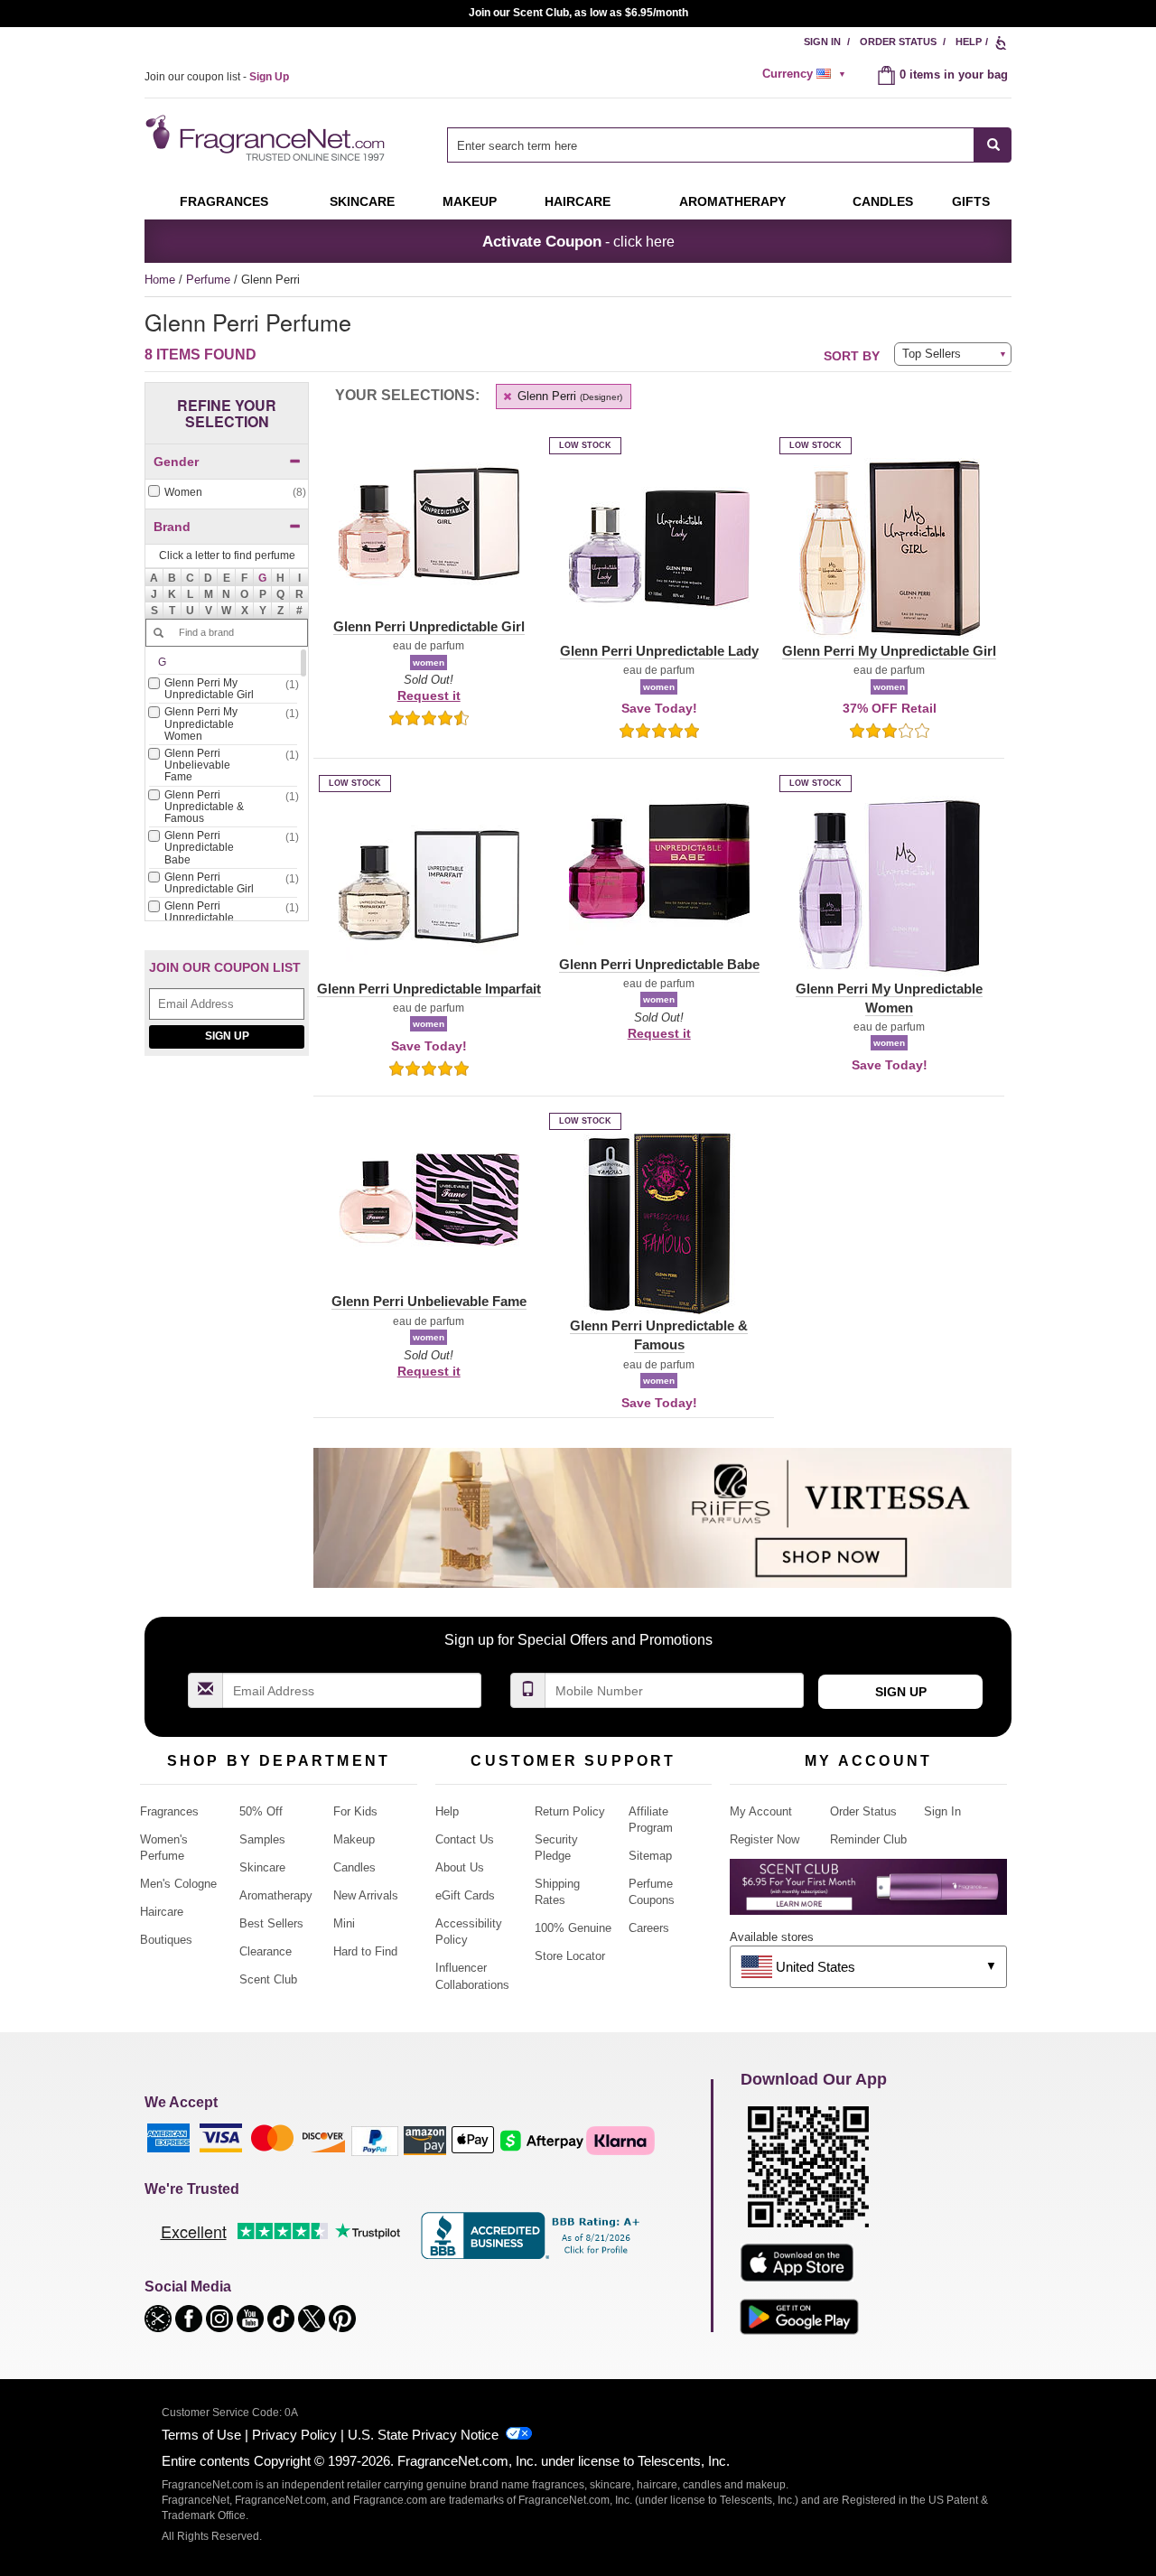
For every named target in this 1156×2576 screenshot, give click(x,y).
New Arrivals (366, 1895)
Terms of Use (201, 2435)
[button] (263, 577)
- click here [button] (578, 241)
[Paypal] (375, 2140)
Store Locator (570, 1956)
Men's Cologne (178, 1884)
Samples (262, 1839)
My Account (761, 1811)
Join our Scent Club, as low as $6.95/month (578, 13)
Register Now (764, 1839)
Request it (429, 695)
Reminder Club (868, 1839)
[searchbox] (711, 145)
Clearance (266, 1951)
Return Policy (570, 1811)
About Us (460, 1867)
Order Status (898, 42)
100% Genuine (573, 1928)
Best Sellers (271, 1923)
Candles (354, 1867)
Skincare (362, 201)
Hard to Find (365, 1951)
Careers (649, 1928)
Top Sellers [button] (932, 354)
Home (160, 280)
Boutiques (166, 1940)
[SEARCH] (993, 145)
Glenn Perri (568, 396)
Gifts (971, 201)
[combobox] (729, 145)
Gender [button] (176, 462)
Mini (344, 1923)
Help (969, 42)
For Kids (355, 1811)
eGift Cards (465, 1895)
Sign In (822, 42)
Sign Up (227, 1036)
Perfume (210, 280)
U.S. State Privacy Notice (423, 2435)
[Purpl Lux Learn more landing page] (868, 1894)
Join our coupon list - (217, 77)
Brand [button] (172, 527)
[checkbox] (227, 493)
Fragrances (224, 201)
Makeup (470, 201)
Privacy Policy (294, 2435)
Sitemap (650, 1856)
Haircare (578, 201)
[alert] (806, 74)
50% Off (261, 1811)
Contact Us (465, 1839)
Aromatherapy (276, 1895)
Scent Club (268, 1979)
